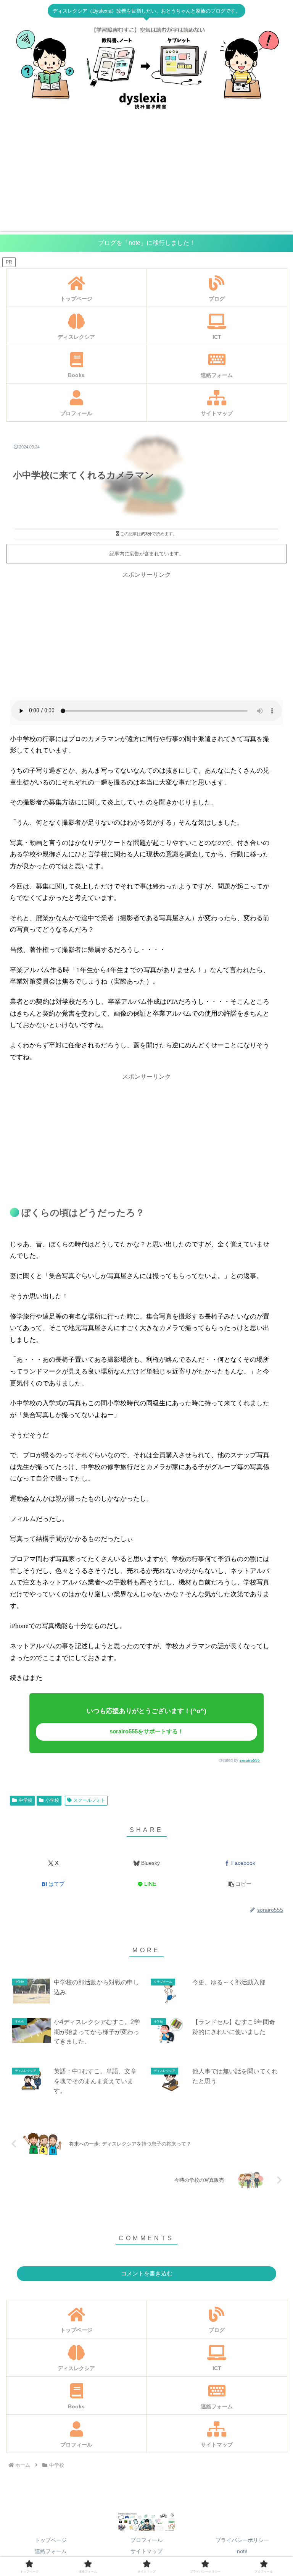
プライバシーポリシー (242, 2540)
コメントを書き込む (147, 2273)
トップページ (51, 2540)
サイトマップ (146, 2551)
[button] (240, 1884)
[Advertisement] (146, 177)
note (242, 2551)
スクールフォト (89, 1800)
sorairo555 (250, 1760)
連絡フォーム (51, 2551)
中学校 (26, 1800)
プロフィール (146, 2540)
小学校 (52, 1800)
